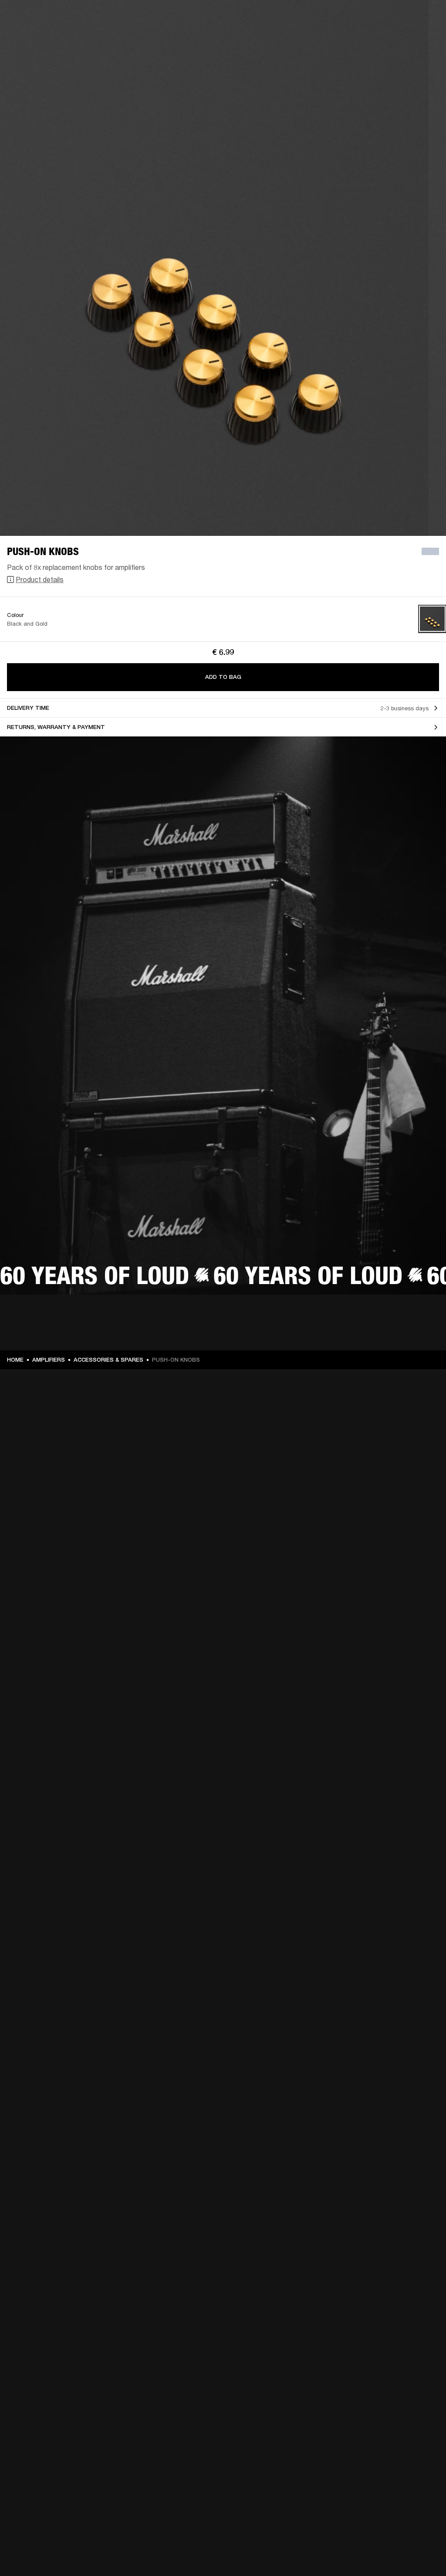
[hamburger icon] (424, 40)
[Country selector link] (424, 18)
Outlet (403, 18)
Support (357, 40)
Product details (40, 579)
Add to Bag (223, 677)
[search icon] (382, 40)
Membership (324, 18)
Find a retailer (366, 18)
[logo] (35, 35)
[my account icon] (396, 40)
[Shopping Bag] (410, 40)
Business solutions (274, 18)
